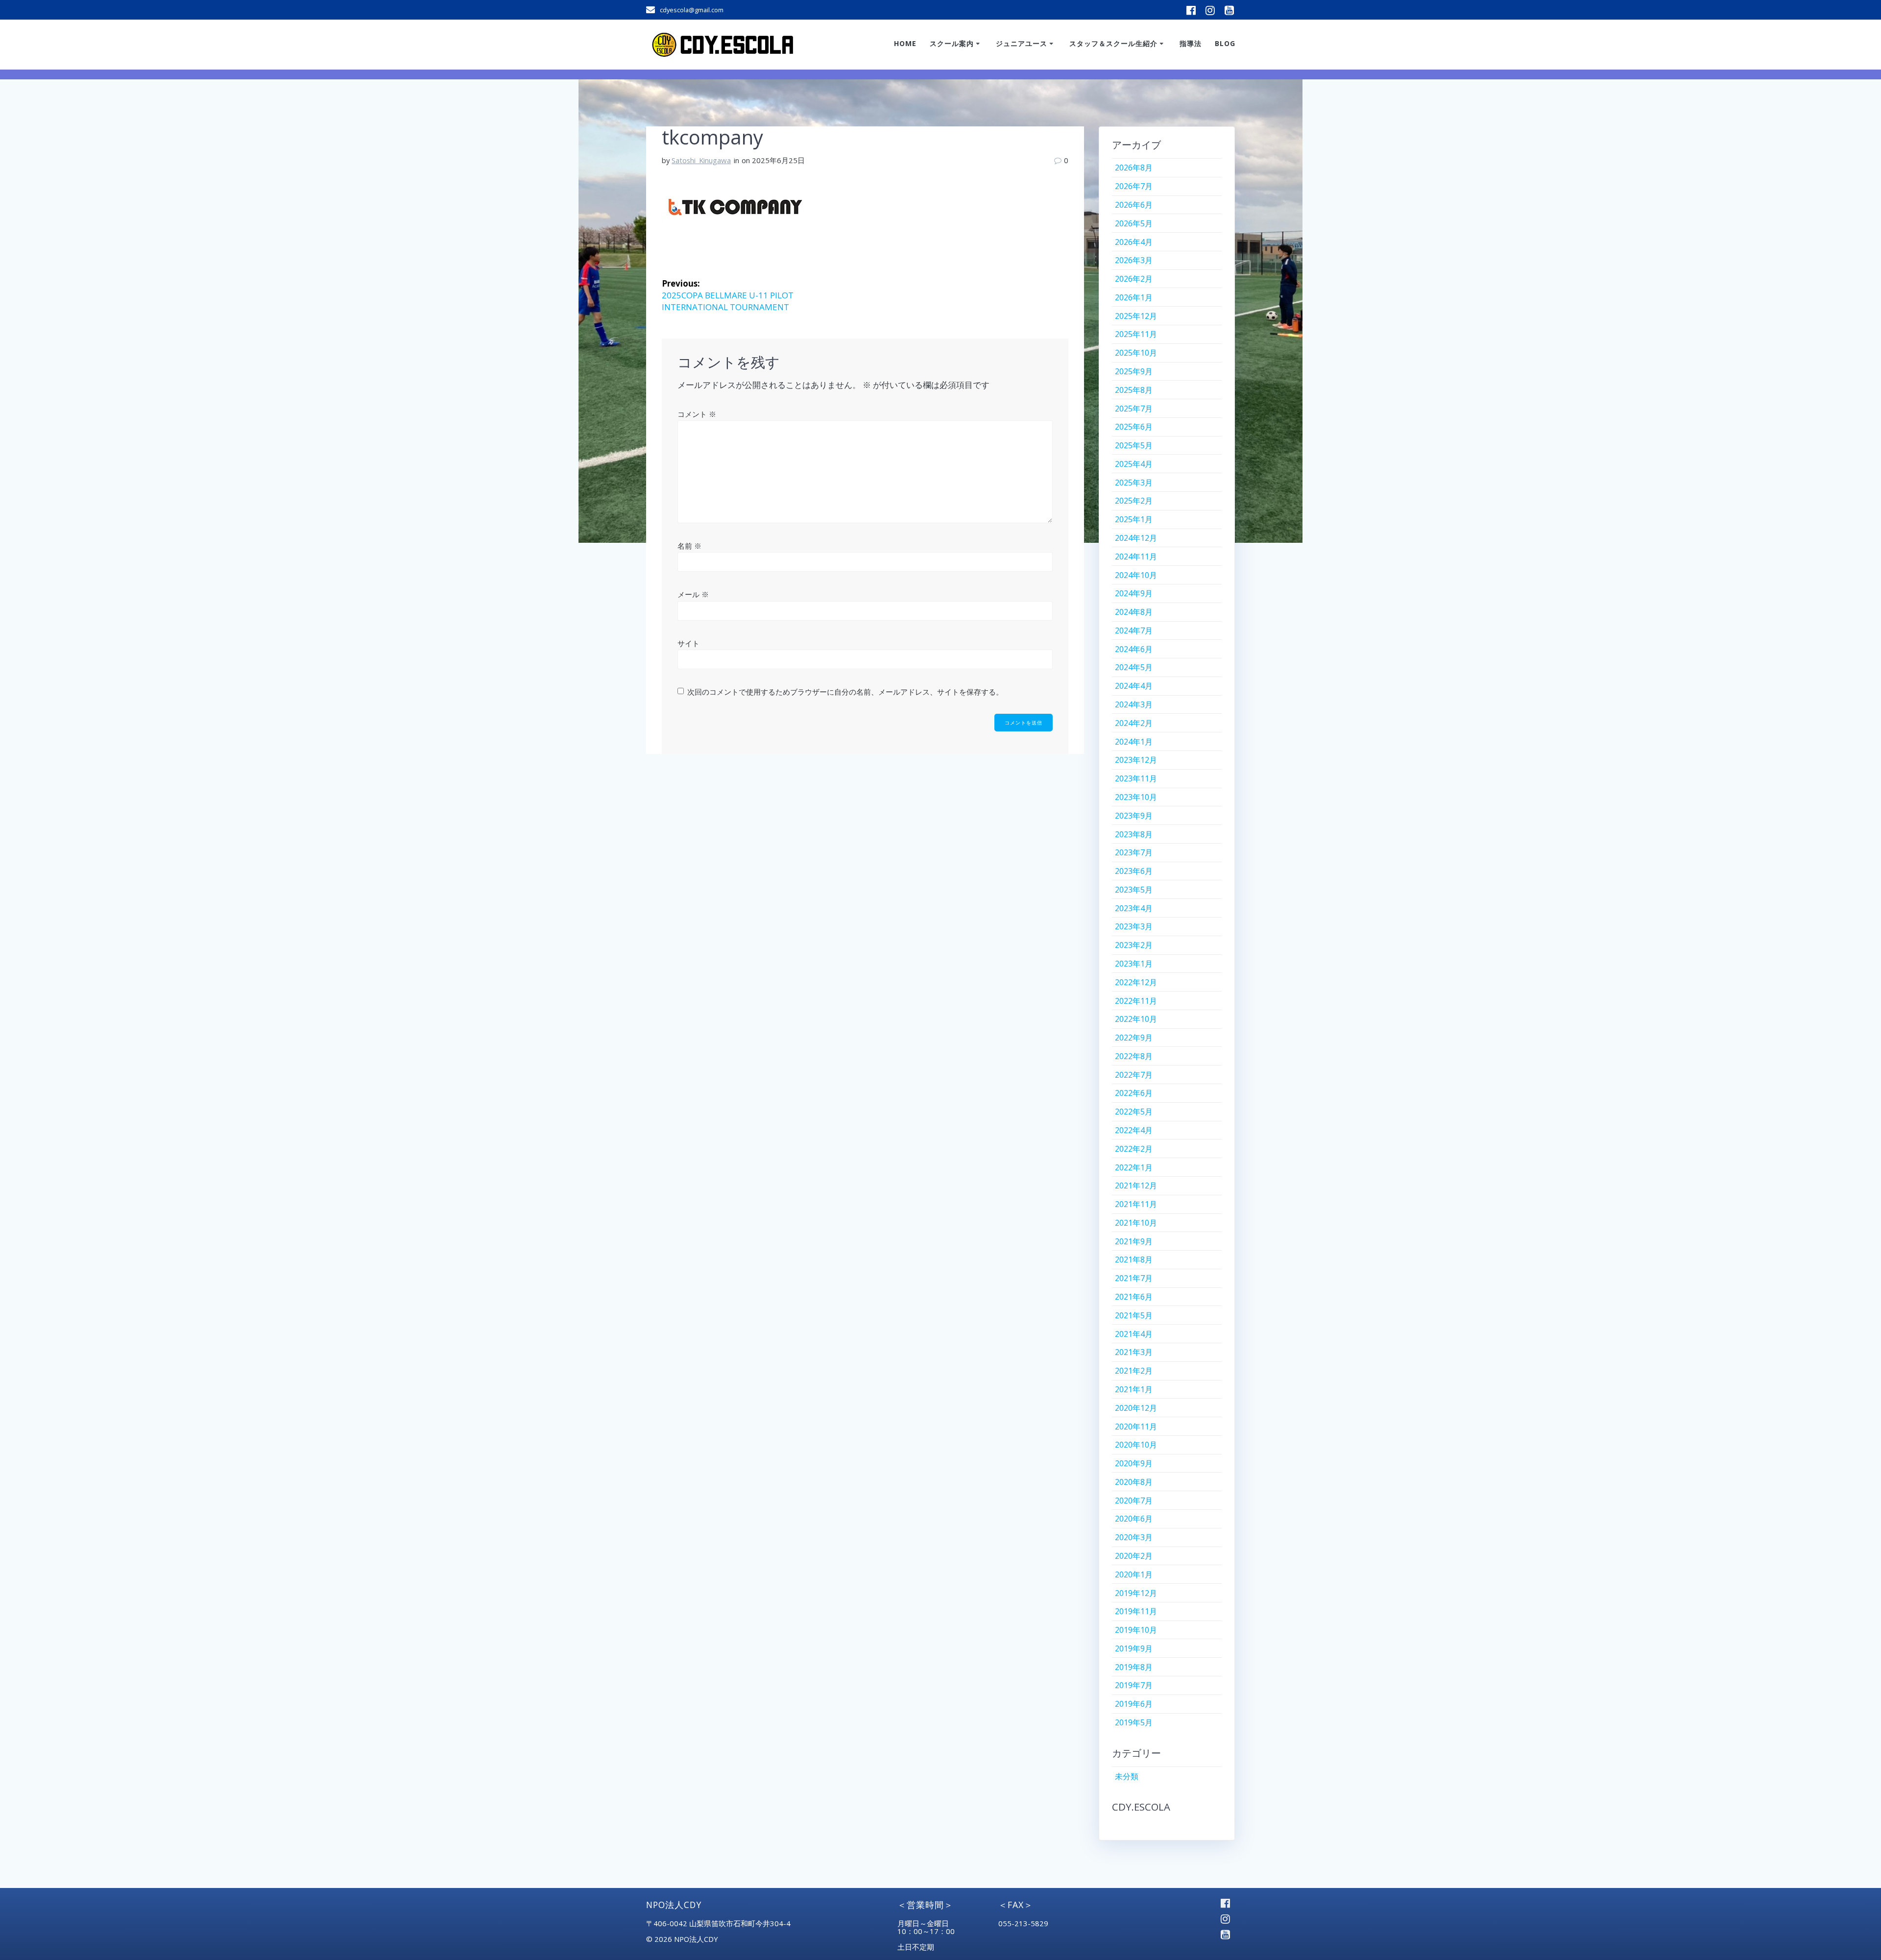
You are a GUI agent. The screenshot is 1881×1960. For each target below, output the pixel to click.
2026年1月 (1134, 297)
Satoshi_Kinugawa (701, 160)
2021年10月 (1136, 1223)
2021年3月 (1134, 1352)
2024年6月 (1134, 649)
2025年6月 (1134, 427)
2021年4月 (1134, 1334)
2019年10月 (1136, 1630)
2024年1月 (1134, 742)
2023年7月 (1134, 852)
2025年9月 (1134, 371)
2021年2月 (1134, 1371)
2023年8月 (1134, 834)
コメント (697, 414)
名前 (689, 546)
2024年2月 (1134, 723)
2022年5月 (1134, 1112)
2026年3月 (1134, 260)
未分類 (1127, 1776)
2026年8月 (1134, 168)
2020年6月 (1134, 1519)
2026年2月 (1134, 279)
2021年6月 (1134, 1297)
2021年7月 (1134, 1278)
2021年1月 (1134, 1389)
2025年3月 (1134, 483)
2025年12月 (1136, 316)
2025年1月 (1134, 519)
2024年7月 (1134, 630)
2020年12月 (1136, 1408)
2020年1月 (1134, 1574)
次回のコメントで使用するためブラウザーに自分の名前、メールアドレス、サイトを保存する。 (845, 692)
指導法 (1191, 43)
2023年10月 (1136, 797)
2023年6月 (1134, 871)
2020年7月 (1134, 1500)
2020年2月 (1134, 1556)
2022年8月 (1134, 1056)
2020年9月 (1134, 1463)
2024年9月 (1134, 593)
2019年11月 (1136, 1611)
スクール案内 (952, 43)
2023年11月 (1136, 778)
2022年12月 (1136, 982)
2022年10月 (1136, 1019)
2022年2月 (1134, 1149)
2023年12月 (1136, 760)
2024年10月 (1136, 575)
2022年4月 (1134, 1130)
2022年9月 (1134, 1038)
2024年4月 (1134, 686)
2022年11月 (1136, 1001)
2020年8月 (1134, 1482)
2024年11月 (1136, 557)
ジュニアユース (1022, 43)
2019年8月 (1134, 1667)
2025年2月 (1134, 501)
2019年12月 (1136, 1593)
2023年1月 (1134, 964)
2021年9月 (1134, 1241)
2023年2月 (1134, 945)
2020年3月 (1134, 1537)
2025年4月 (1134, 464)
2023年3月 (1134, 926)
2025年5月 (1134, 445)
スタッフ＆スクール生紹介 (1113, 43)
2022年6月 (1134, 1093)
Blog (1225, 43)
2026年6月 (1134, 205)
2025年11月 (1136, 334)
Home (905, 43)
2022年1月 (1134, 1167)
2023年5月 (1134, 890)
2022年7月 (1134, 1075)
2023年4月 (1134, 908)
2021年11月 (1136, 1204)
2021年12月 (1136, 1186)
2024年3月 (1134, 704)
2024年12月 (1136, 538)
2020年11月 (1136, 1427)
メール (693, 594)
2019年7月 (1134, 1685)
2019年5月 (1134, 1722)
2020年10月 (1136, 1445)
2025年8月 (1134, 390)
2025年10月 (1136, 353)
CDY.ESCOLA (1141, 1807)
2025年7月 (1134, 409)
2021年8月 (1134, 1259)
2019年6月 (1134, 1704)
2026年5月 (1134, 223)
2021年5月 (1134, 1315)
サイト (688, 643)
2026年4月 (1134, 242)
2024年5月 (1134, 667)
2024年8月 (1134, 612)
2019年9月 (1134, 1648)
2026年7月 (1134, 186)
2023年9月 (1134, 816)
